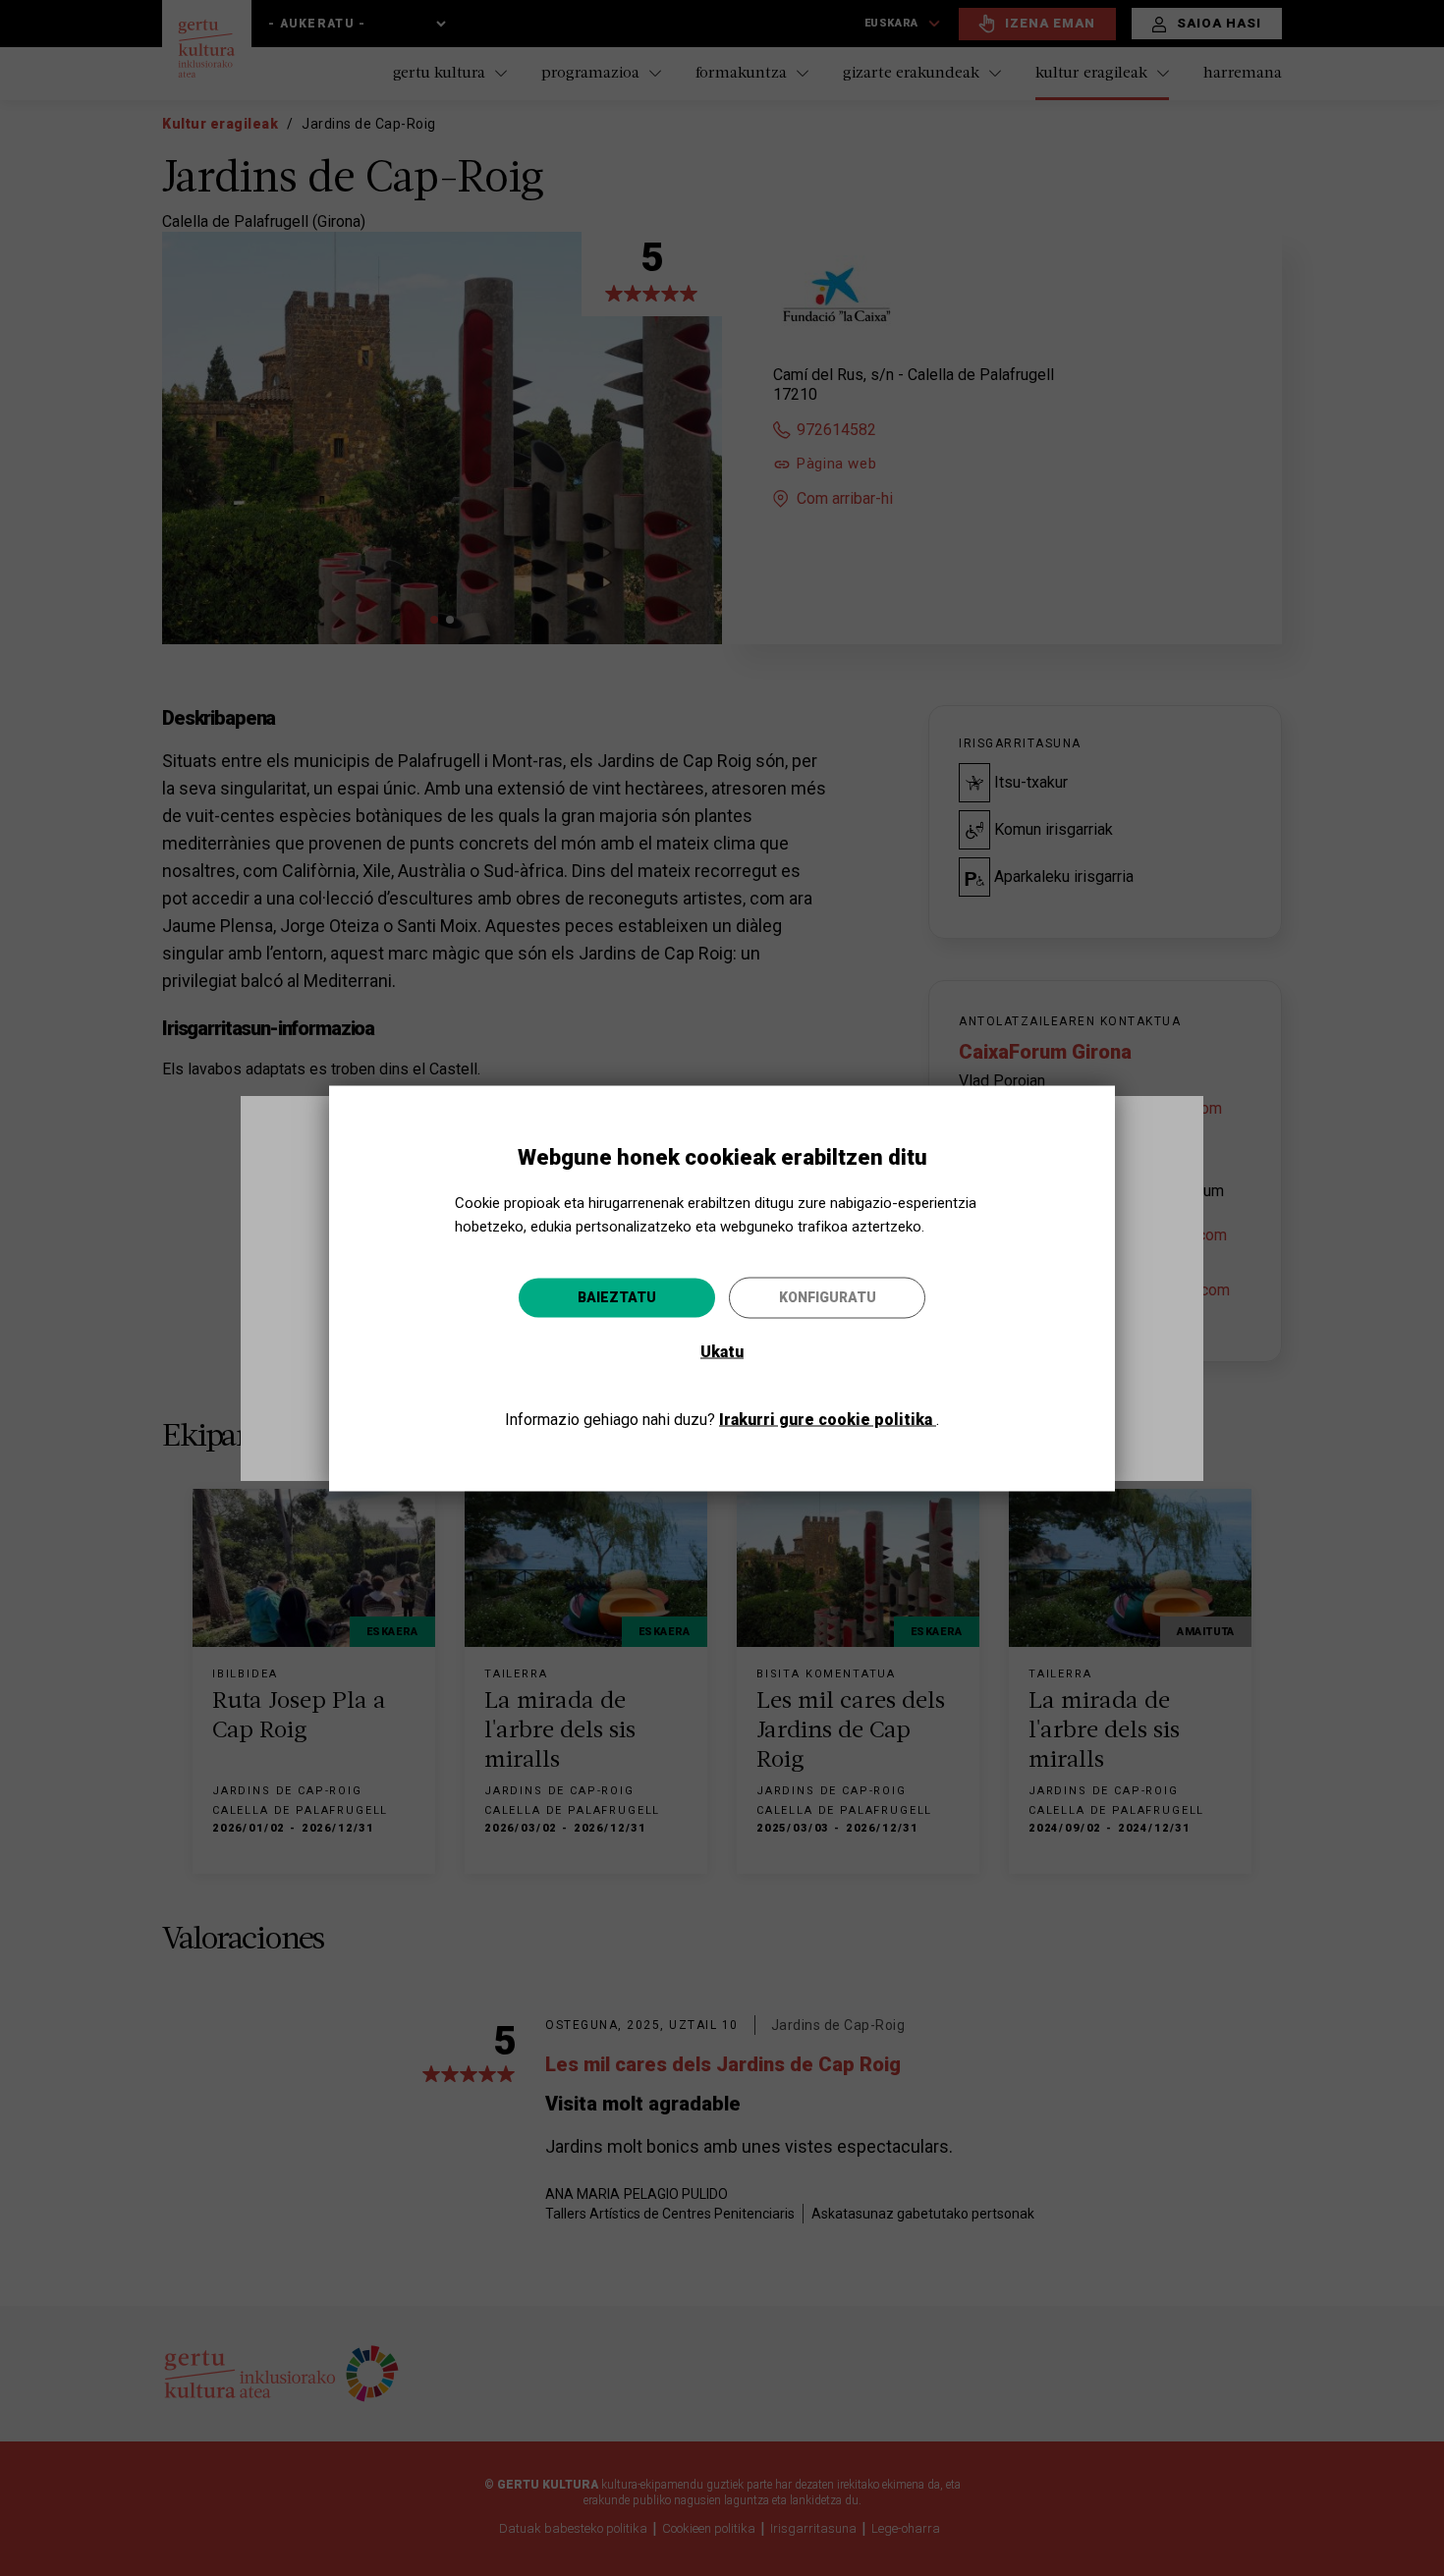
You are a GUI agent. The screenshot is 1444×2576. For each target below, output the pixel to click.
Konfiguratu (828, 1296)
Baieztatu (617, 1296)
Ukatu (722, 1351)
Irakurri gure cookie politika (828, 1419)
